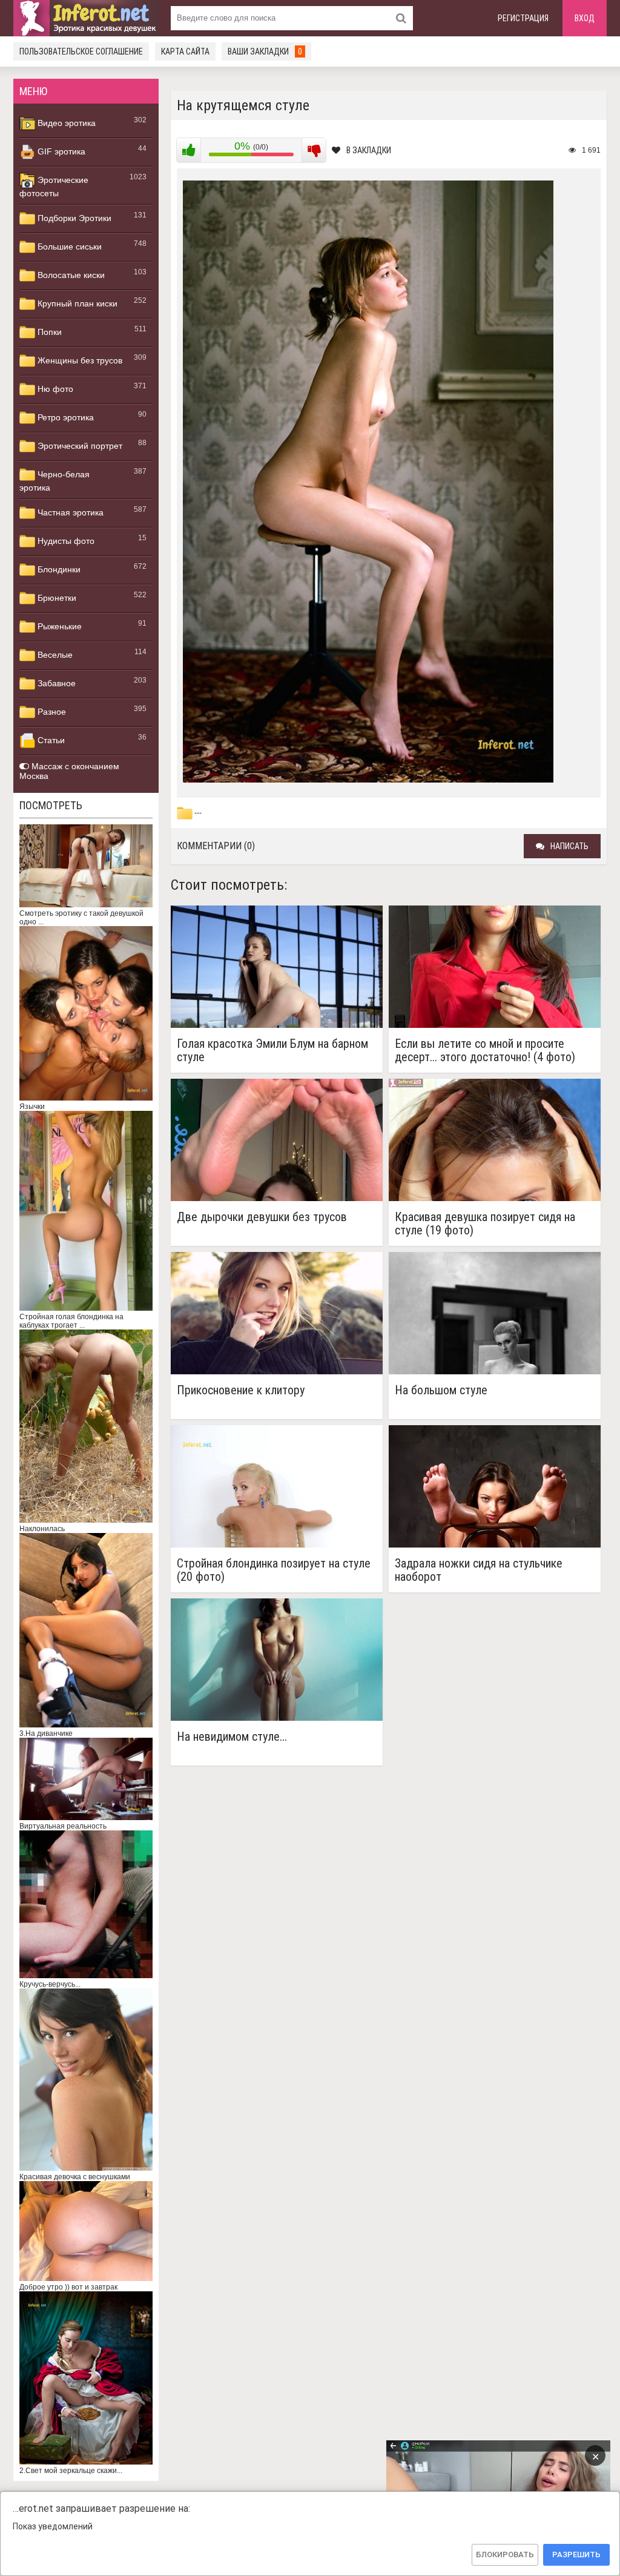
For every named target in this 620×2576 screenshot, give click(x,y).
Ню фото (54, 389)
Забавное (55, 683)
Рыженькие (58, 626)
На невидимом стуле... (232, 1737)
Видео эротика (65, 123)
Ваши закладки (265, 51)
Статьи (50, 740)
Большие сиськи (68, 247)
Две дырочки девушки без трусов (262, 1217)
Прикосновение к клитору (241, 1390)
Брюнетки (56, 598)
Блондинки (58, 569)
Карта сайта (185, 51)
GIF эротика (60, 151)
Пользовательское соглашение (81, 51)
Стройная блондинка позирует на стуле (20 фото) (274, 1570)
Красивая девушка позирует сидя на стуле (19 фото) (485, 1223)
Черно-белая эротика (54, 481)
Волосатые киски (70, 275)
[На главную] (86, 18)
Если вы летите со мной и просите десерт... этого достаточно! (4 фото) (485, 1050)
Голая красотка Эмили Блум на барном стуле (272, 1050)
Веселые (54, 655)
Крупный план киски (76, 303)
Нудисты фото (65, 541)
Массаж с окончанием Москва (69, 771)
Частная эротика (69, 512)
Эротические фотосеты (54, 187)
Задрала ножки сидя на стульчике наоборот (479, 1570)
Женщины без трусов (79, 360)
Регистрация (523, 18)
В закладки (369, 150)
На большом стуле (441, 1390)
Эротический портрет (79, 446)
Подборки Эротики (73, 218)
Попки (48, 332)
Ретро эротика (64, 417)
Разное (51, 712)
